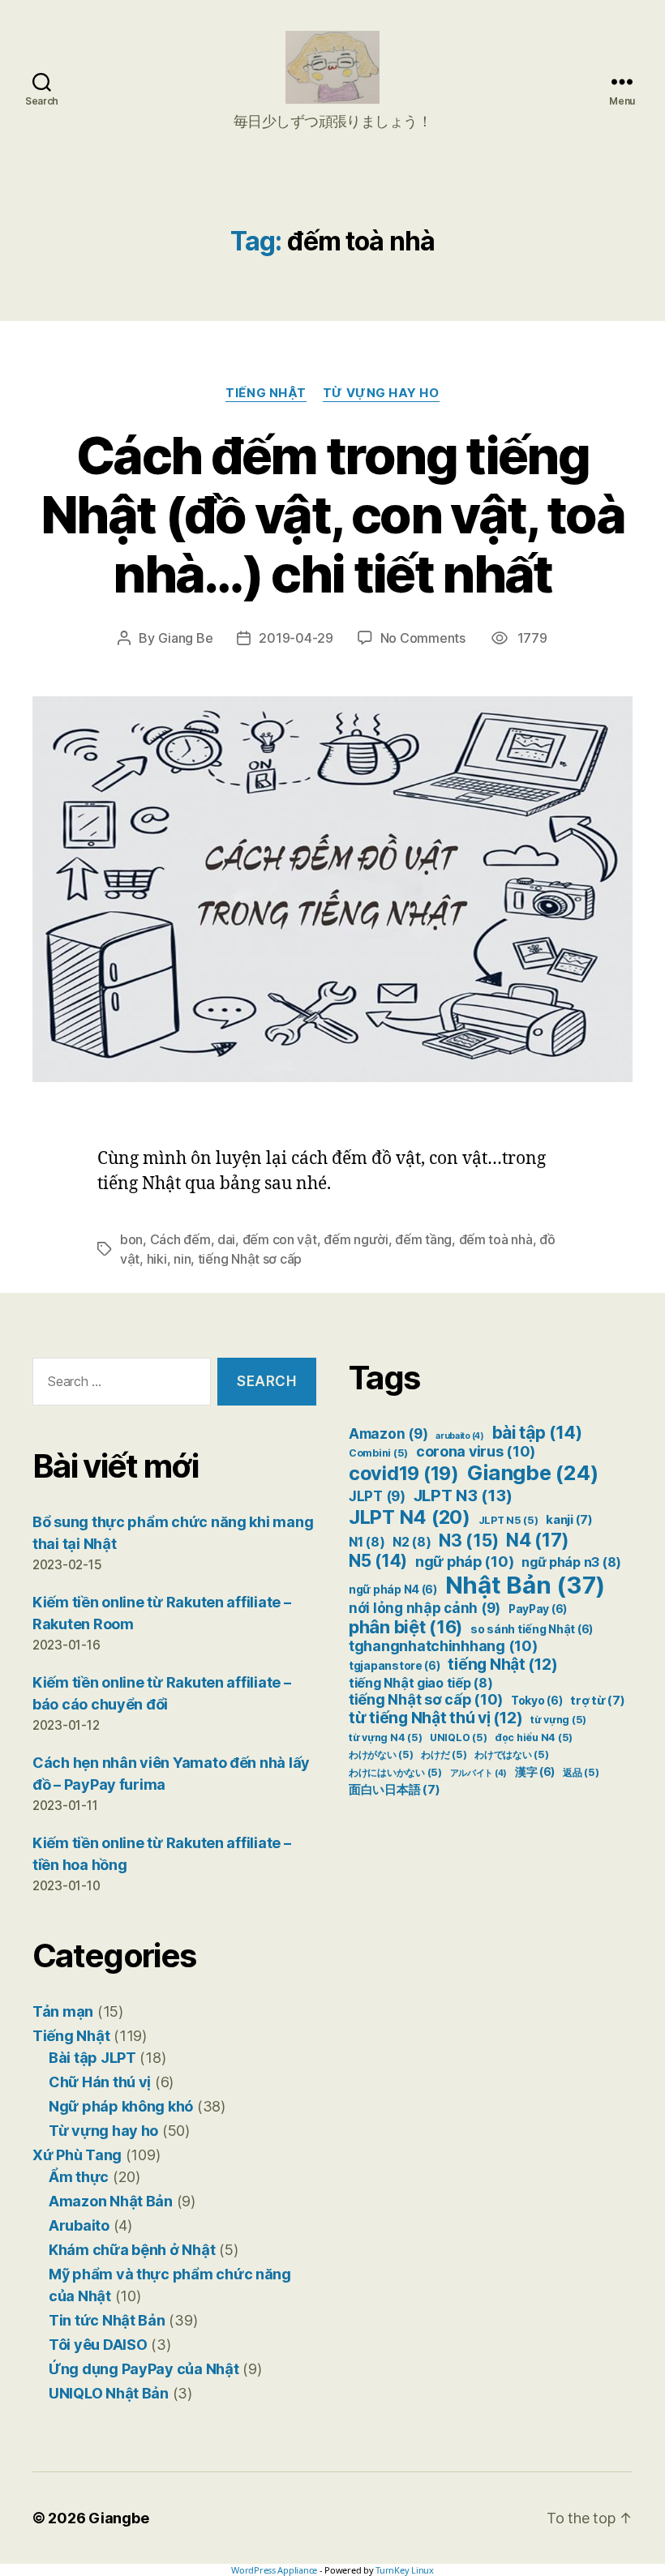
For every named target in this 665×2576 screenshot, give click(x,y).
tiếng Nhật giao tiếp (421, 1683)
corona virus (476, 1451)
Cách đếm (180, 1239)
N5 (378, 1561)
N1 (367, 1542)
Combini (378, 1453)
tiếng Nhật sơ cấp (250, 1259)
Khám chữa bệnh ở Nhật (132, 2250)
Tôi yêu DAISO (98, 2345)
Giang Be (186, 638)
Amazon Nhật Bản (111, 2201)
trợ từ (597, 1701)
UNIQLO (458, 1737)
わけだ (444, 1754)
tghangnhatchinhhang (443, 1646)
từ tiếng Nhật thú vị (435, 1718)
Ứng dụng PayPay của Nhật (144, 2369)
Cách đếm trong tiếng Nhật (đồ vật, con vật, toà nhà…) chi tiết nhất (332, 514)
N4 (538, 1540)
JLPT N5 (508, 1520)
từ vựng (558, 1720)
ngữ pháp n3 (571, 1562)
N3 (468, 1540)
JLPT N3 (463, 1495)
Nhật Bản (526, 1585)
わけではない (511, 1754)
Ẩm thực (79, 2177)
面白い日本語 (394, 1790)
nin (182, 1259)
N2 (412, 1542)
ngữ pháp (465, 1562)
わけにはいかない (395, 1772)
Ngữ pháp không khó (121, 2106)
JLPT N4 (410, 1517)
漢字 (535, 1772)
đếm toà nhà (496, 1239)
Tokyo (537, 1701)
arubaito (460, 1436)
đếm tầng (423, 1239)
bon (131, 1239)
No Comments (423, 638)
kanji (569, 1520)
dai (226, 1239)
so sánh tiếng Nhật (532, 1629)
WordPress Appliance (274, 2570)
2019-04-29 (296, 638)
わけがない (381, 1754)
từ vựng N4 (385, 1737)
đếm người (356, 1239)
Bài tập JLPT (92, 2058)
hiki (157, 1259)
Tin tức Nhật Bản (107, 2320)
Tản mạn (63, 2011)
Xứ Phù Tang (77, 2155)
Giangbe (533, 1472)
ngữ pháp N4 (393, 1590)
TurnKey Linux (405, 2570)
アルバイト (479, 1773)
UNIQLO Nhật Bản (109, 2393)
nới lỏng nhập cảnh (425, 1608)
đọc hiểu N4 (534, 1737)
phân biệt (405, 1627)
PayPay (538, 1609)
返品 (581, 1772)
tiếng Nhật (502, 1664)
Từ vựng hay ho (381, 393)
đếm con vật (280, 1239)
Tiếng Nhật (266, 393)
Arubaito (79, 2225)
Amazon (388, 1434)
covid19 (404, 1473)
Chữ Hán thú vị (100, 2082)
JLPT (377, 1496)
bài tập (537, 1433)
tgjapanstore (395, 1666)
